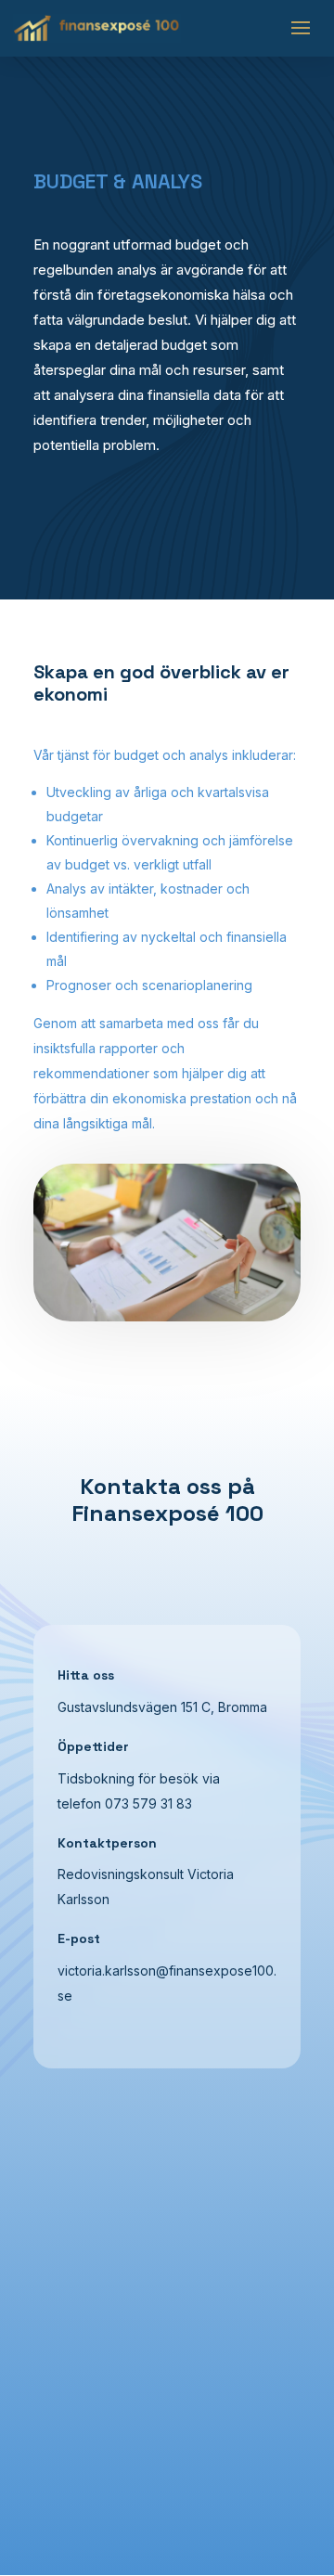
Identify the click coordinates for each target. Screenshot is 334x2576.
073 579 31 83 (148, 1803)
